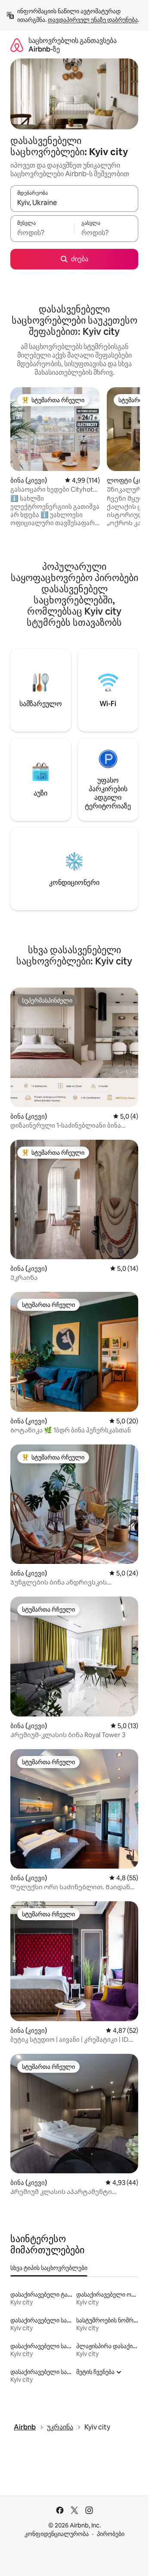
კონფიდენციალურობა (57, 2534)
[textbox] (42, 233)
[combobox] (74, 202)
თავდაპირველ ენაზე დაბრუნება (93, 20)
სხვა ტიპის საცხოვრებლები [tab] (49, 2268)
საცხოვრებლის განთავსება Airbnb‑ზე (73, 45)
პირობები (111, 2534)
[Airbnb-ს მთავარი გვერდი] (17, 45)
